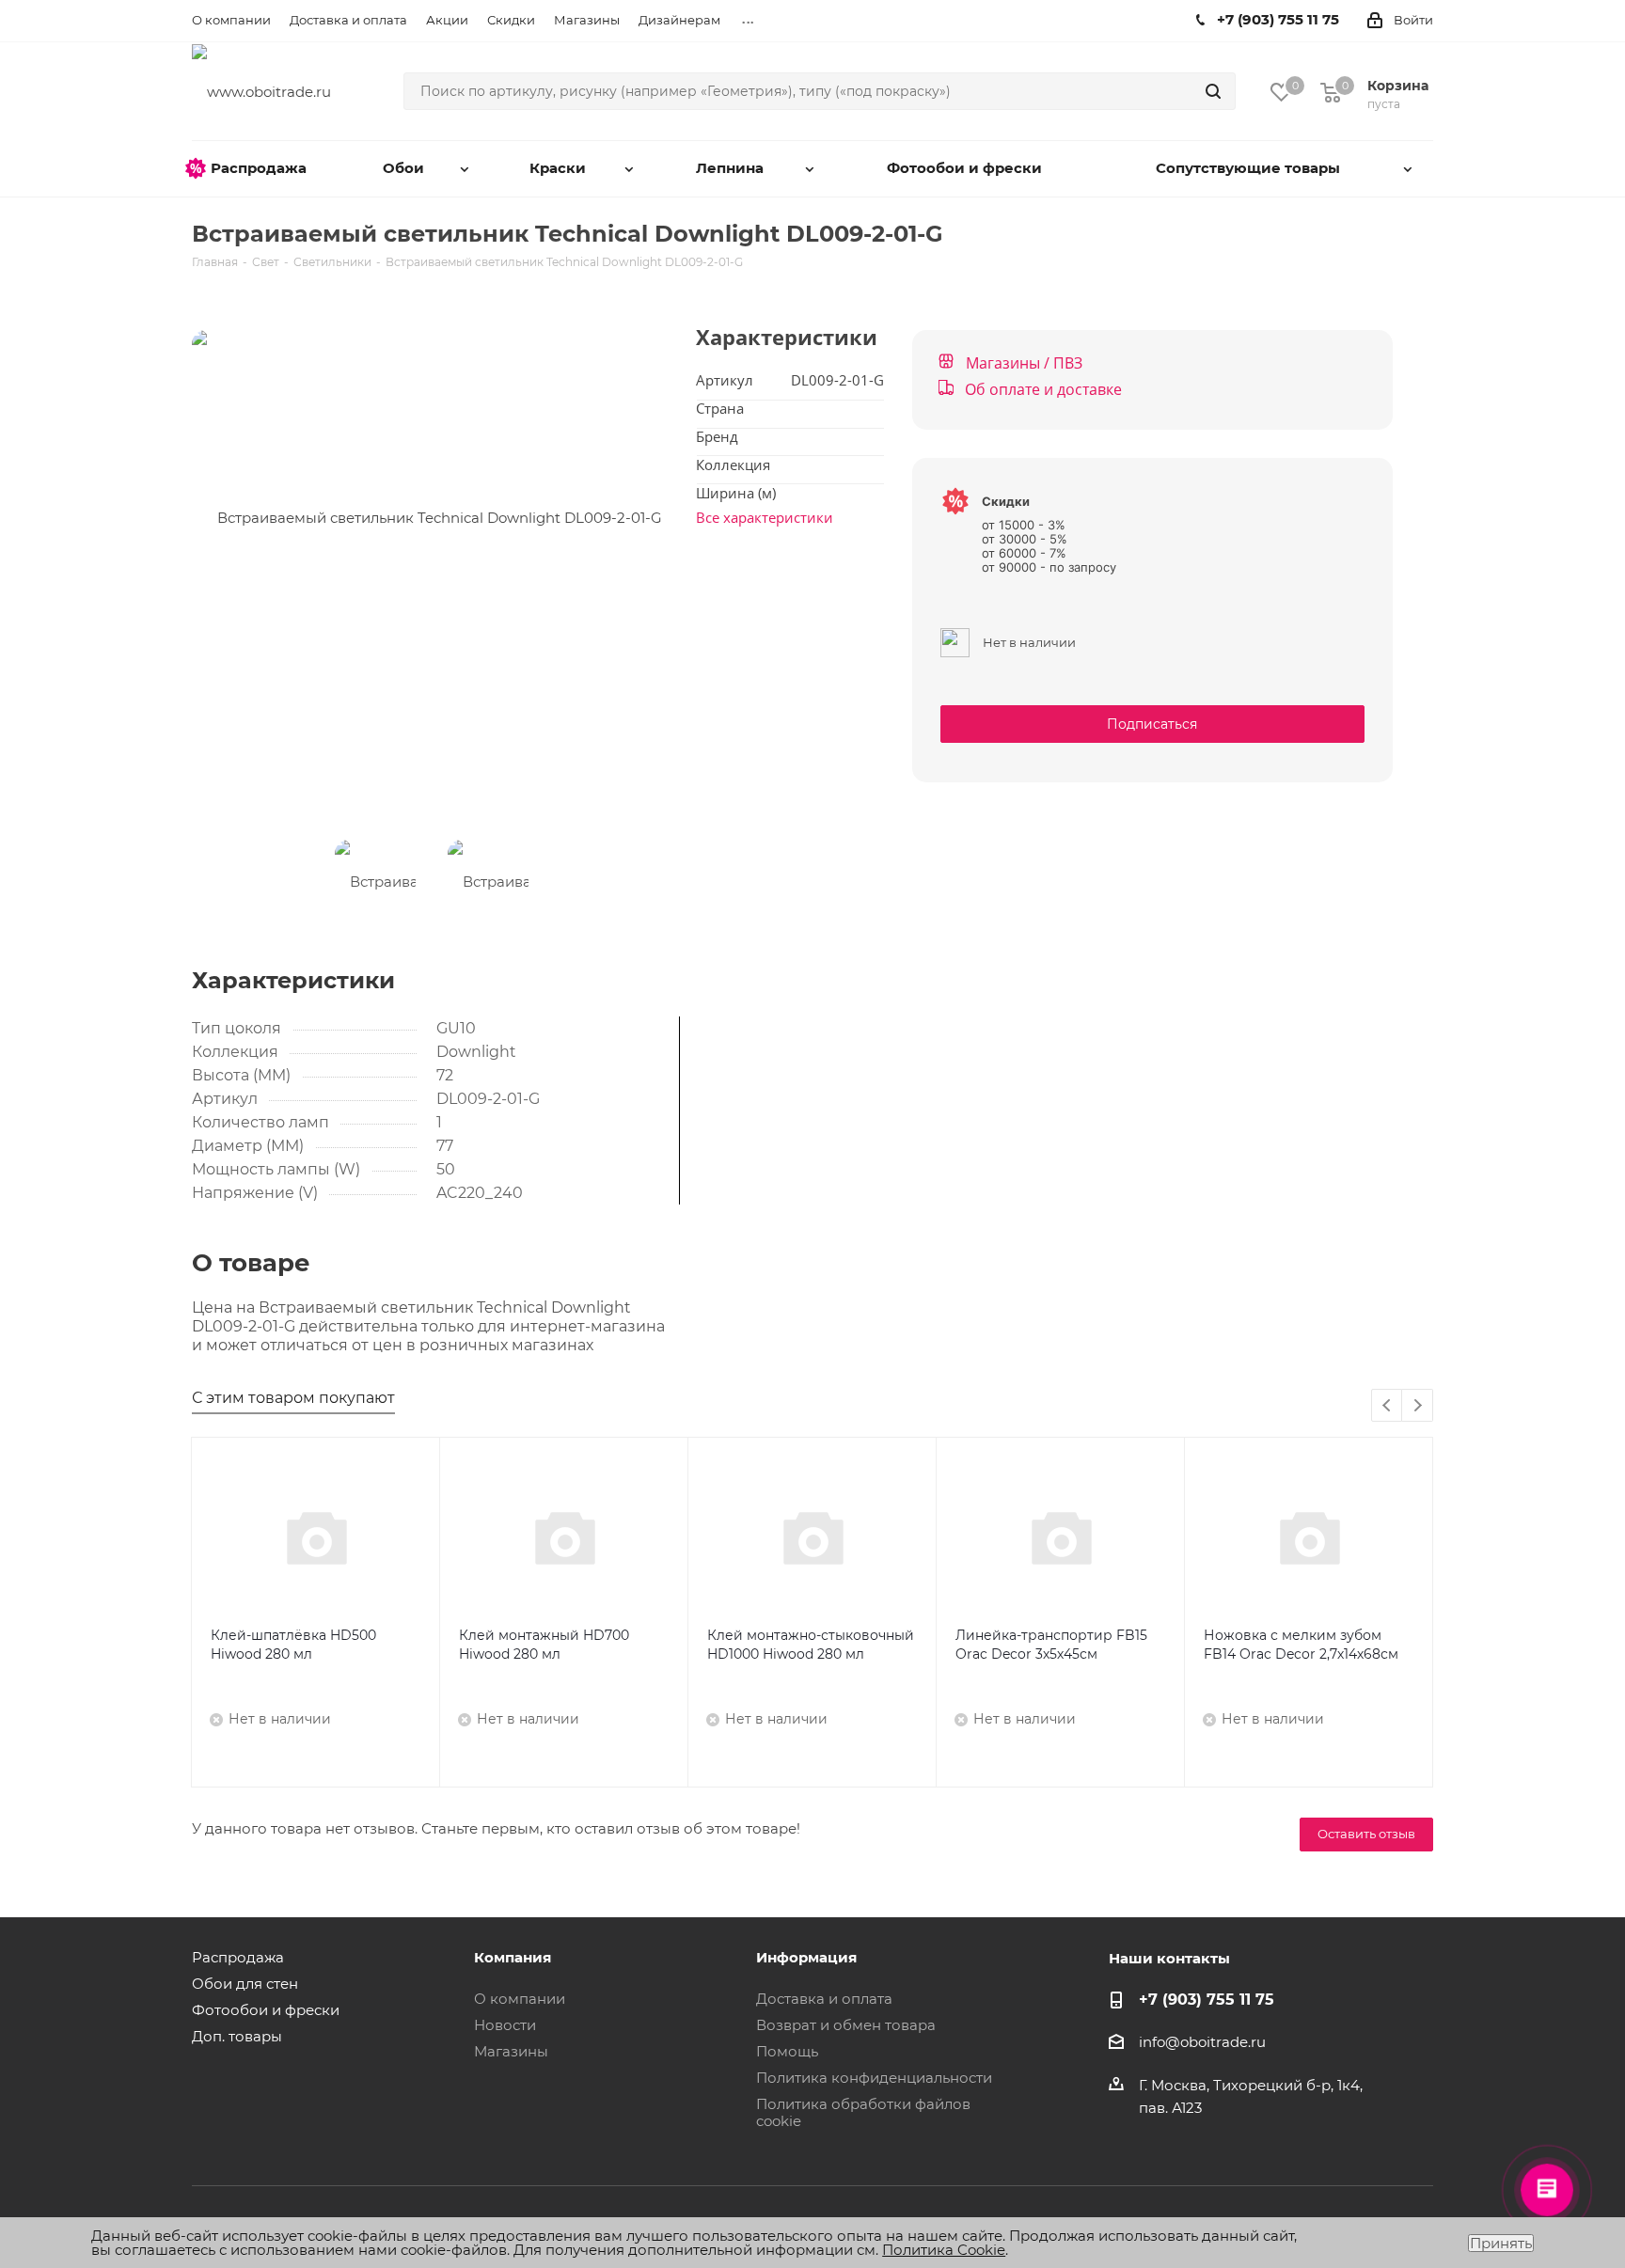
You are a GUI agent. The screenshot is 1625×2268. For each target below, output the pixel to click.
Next (1418, 1406)
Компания (513, 1957)
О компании (520, 1999)
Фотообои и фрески (266, 2010)
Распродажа (238, 1957)
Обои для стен (245, 1984)
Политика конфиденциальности (874, 2078)
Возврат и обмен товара (846, 2025)
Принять (1501, 2243)
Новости (505, 2025)
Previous (1388, 1406)
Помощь (787, 2051)
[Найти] (1213, 91)
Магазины (511, 2051)
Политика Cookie (944, 2250)
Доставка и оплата (824, 1999)
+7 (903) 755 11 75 (1207, 1999)
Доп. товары (237, 2036)
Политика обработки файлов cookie (863, 2112)
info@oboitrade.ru (1202, 2042)
